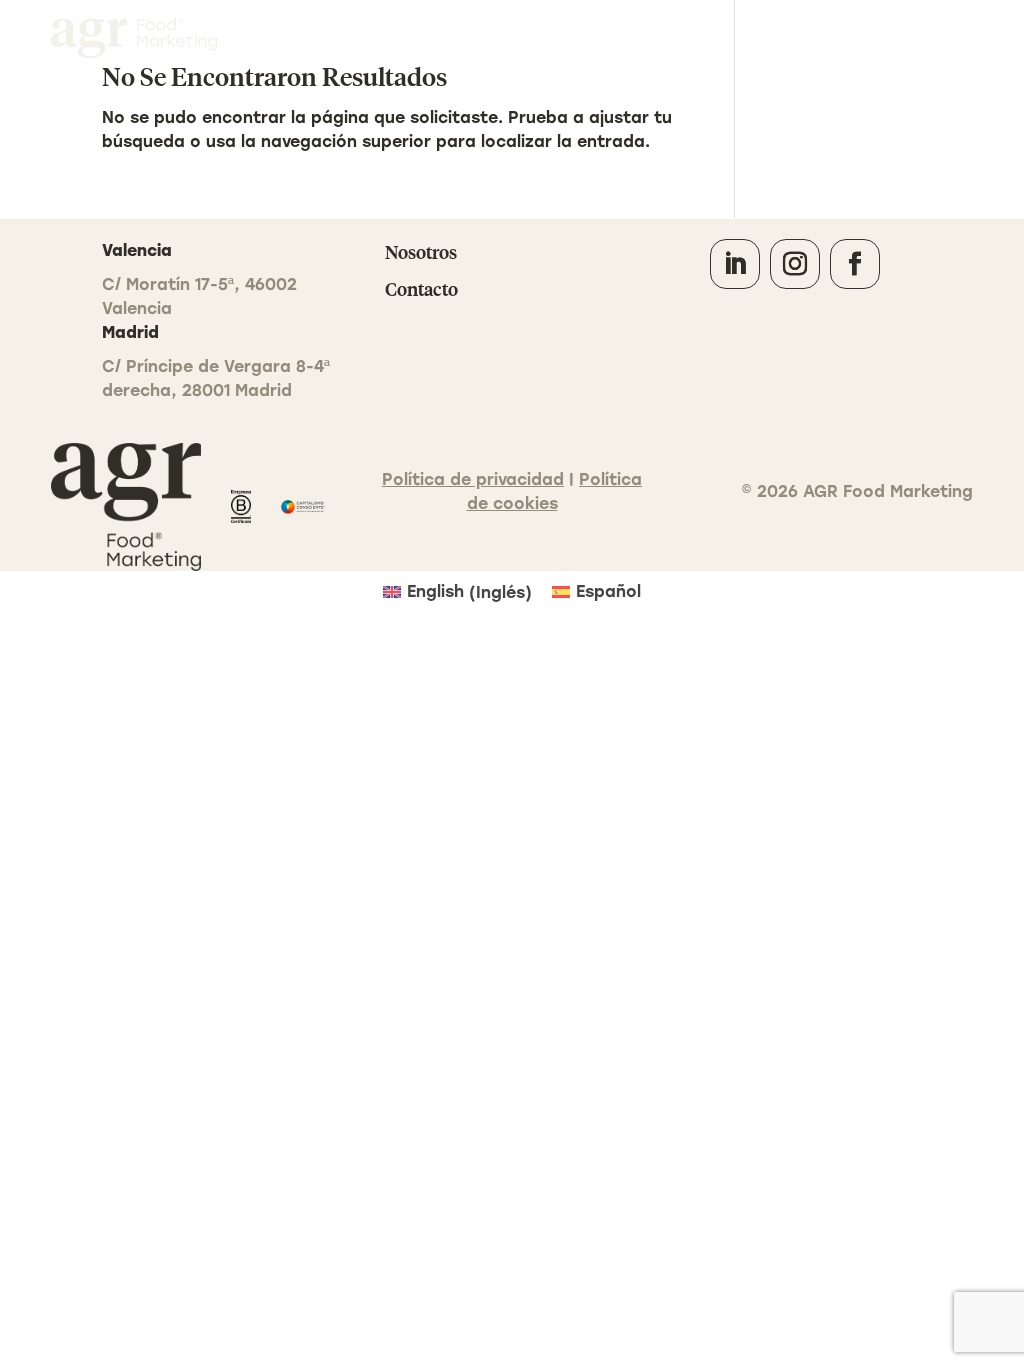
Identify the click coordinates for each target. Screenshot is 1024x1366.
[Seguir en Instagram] (795, 264)
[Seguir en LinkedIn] (735, 264)
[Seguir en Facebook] (855, 264)
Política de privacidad (473, 479)
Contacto (927, 37)
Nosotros (421, 252)
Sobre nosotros (814, 37)
